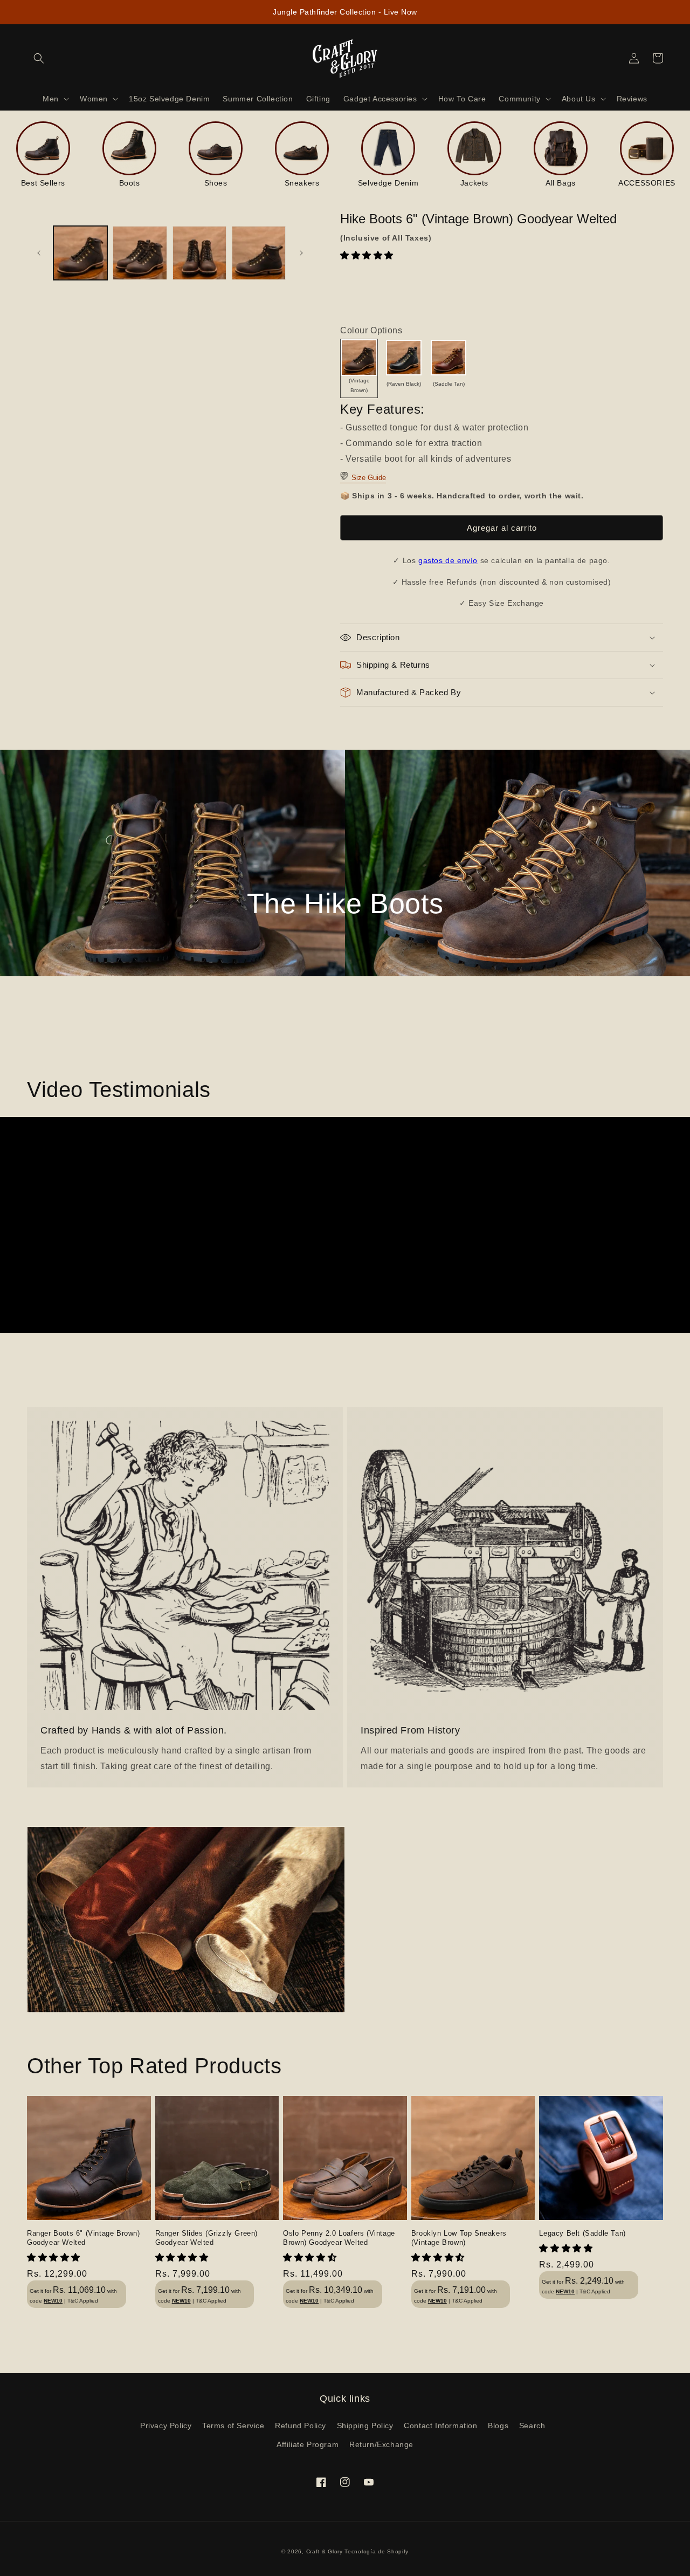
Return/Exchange (381, 2444)
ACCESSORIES (647, 183)
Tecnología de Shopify (377, 2551)
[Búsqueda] (39, 58)
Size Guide (368, 478)
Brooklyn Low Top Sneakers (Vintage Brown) (459, 2238)
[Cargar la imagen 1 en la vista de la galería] (80, 253)
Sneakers (302, 183)
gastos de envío (448, 560)
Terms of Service (233, 2426)
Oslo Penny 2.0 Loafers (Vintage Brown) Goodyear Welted (339, 2238)
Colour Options (371, 330)
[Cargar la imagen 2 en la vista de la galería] (140, 253)
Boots (130, 183)
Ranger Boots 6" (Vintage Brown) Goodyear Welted (84, 2238)
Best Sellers (43, 183)
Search (532, 2426)
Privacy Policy (166, 2426)
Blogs (498, 2426)
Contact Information (440, 2426)
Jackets (474, 183)
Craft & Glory (325, 2551)
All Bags (561, 183)
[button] (368, 255)
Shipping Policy (365, 2426)
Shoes (216, 183)
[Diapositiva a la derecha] (301, 253)
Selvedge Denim (388, 183)
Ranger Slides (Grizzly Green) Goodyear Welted (206, 2238)
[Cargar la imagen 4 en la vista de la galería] (259, 253)
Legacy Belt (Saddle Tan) (582, 2233)
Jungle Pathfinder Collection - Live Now (345, 12)
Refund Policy (301, 2426)
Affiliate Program (308, 2444)
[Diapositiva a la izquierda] (39, 253)
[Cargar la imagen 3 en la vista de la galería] (199, 253)
